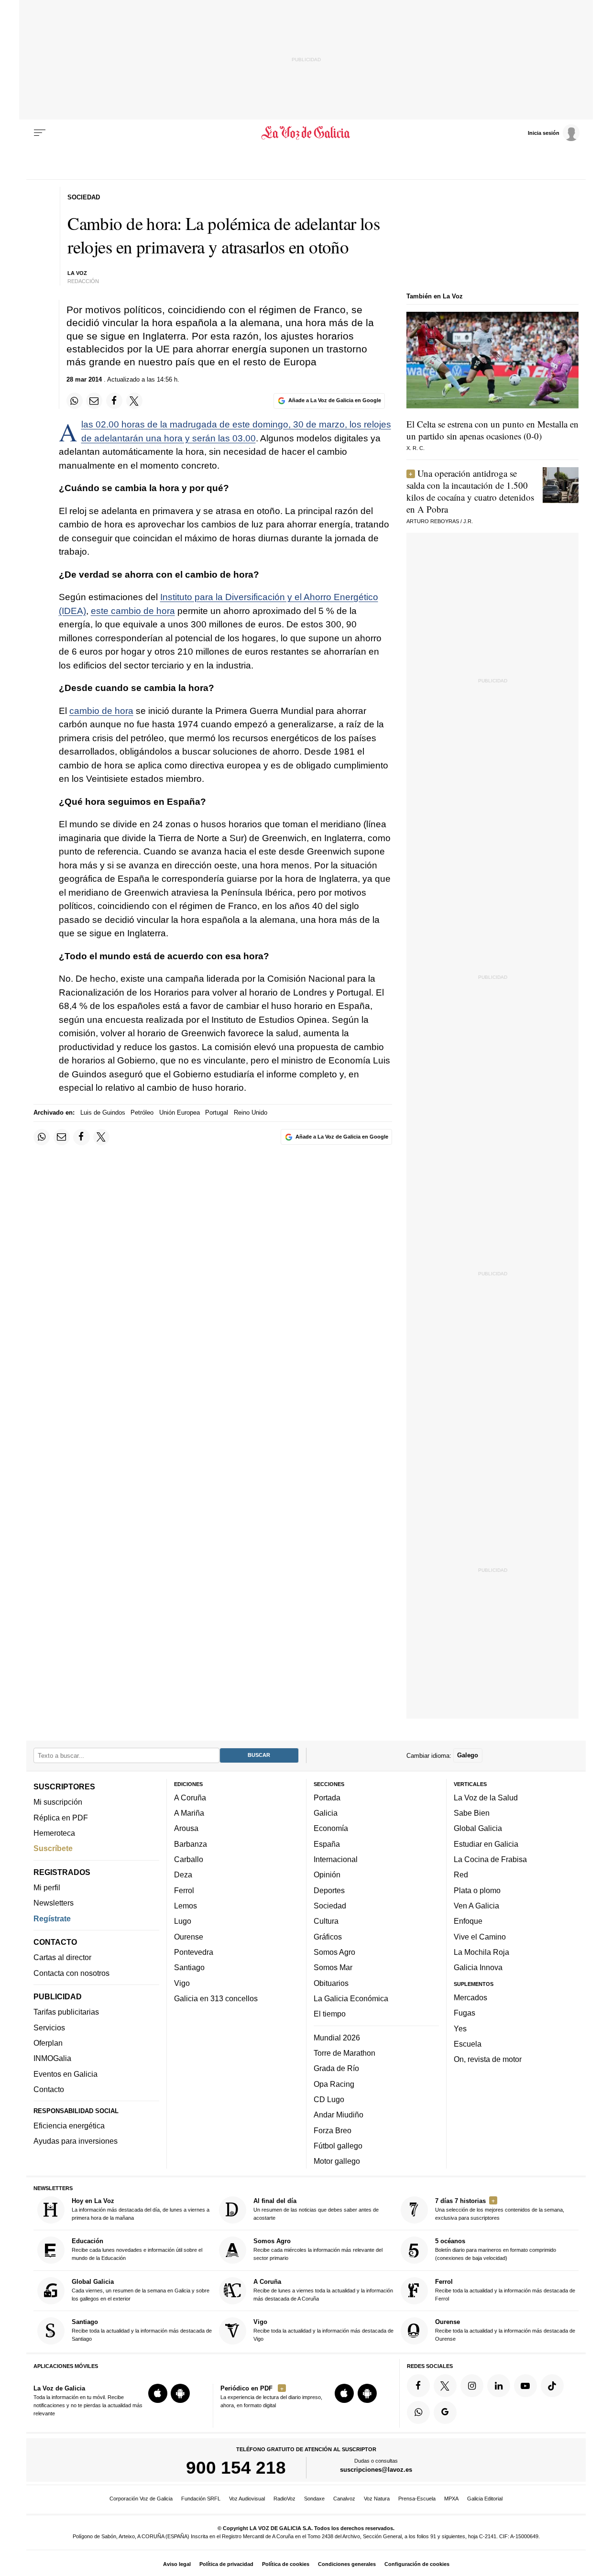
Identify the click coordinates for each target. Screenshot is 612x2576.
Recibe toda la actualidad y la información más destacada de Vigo (323, 2330)
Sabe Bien (472, 1813)
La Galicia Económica (351, 1998)
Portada (327, 1798)
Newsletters (54, 1903)
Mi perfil (47, 1887)
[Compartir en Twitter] (134, 401)
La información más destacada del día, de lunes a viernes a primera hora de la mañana (141, 2209)
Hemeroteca (54, 1833)
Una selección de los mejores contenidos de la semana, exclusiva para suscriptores (500, 2209)
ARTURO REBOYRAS (433, 521)
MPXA (451, 2499)
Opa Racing (334, 2083)
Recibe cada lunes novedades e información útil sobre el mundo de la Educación (137, 2249)
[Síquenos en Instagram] (472, 2386)
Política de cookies (286, 2564)
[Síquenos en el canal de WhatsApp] (418, 2412)
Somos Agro (334, 1952)
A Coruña (190, 1798)
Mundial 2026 (337, 2038)
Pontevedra (194, 1952)
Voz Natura (377, 2499)
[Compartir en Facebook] (114, 401)
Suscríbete (53, 1848)
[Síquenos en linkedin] (499, 2386)
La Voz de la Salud (486, 1798)
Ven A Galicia (476, 1906)
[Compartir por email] (94, 401)
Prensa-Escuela (417, 2499)
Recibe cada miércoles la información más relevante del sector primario (318, 2249)
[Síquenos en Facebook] (418, 2386)
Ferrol (184, 1890)
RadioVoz (284, 2499)
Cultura (326, 1921)
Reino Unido (251, 1113)
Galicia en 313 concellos (216, 1998)
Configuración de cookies (417, 2564)
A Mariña (189, 1813)
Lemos (186, 1906)
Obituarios (331, 1983)
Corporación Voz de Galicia (141, 2499)
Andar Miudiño (339, 2115)
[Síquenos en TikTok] (552, 2386)
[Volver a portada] (306, 133)
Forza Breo (333, 2130)
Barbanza (191, 1844)
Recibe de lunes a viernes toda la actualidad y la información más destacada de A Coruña (323, 2290)
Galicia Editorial (485, 2499)
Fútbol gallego (338, 2146)
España (327, 1844)
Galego (468, 1755)
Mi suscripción (58, 1802)
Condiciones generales (347, 2564)
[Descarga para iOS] (158, 2393)
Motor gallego (337, 2161)
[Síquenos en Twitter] (445, 2386)
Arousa (186, 1828)
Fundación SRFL (201, 2499)
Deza (183, 1874)
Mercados (470, 1997)
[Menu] (40, 133)
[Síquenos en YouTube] (525, 2386)
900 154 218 (236, 2467)
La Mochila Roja (481, 1952)
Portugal (217, 1113)
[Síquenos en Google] (445, 2412)
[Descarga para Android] (180, 2393)
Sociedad (330, 1906)
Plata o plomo (477, 1890)
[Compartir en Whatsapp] (75, 401)
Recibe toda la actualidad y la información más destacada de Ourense (505, 2330)
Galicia (326, 1813)
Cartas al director (62, 1957)
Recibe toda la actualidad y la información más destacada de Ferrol (505, 2290)
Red (461, 1874)
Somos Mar (333, 1967)
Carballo (189, 1859)
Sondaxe (314, 2499)
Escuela (468, 2044)
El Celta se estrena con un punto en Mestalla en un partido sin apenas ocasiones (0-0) (492, 430)
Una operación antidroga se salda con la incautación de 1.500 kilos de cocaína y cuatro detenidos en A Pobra (470, 491)
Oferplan (48, 2043)
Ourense (189, 1937)
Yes (460, 2028)
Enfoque (468, 1921)
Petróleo (142, 1113)
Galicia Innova (478, 1967)
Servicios (49, 2028)
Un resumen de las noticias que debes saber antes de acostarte (316, 2209)
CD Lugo (329, 2099)
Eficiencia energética (69, 2126)
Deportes (329, 1890)
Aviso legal (177, 2564)
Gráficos (328, 1937)
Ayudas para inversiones (76, 2141)
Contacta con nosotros (71, 1973)
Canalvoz (344, 2499)
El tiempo (330, 2014)
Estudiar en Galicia (486, 1844)
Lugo (183, 1921)
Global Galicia (478, 1828)
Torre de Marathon (344, 2053)
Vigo (182, 1983)
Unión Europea (180, 1113)
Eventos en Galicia (66, 2074)
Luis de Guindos (103, 1113)
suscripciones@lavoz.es (376, 2470)
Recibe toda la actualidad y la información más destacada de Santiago (142, 2330)
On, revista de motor (488, 2059)
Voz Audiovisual (247, 2499)
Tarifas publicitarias (66, 2012)
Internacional (336, 1859)
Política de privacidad (226, 2564)
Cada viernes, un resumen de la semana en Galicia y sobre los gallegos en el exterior (141, 2290)
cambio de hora (101, 711)
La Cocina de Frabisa (490, 1859)
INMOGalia (52, 2058)
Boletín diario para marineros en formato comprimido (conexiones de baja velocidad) (496, 2249)
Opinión (327, 1874)
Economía (331, 1828)
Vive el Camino (480, 1937)
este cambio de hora (133, 611)
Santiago (189, 1967)
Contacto (49, 2089)
